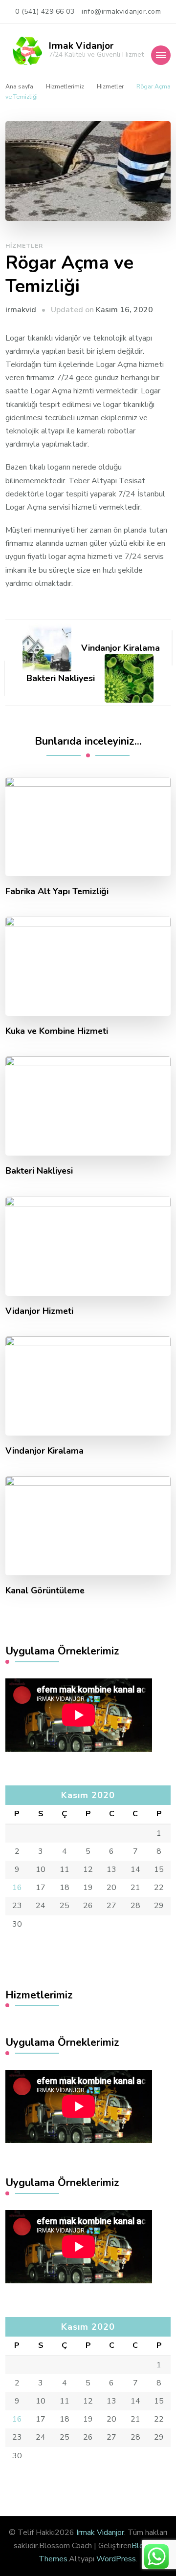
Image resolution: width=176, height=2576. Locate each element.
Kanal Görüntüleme (45, 1591)
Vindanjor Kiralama (44, 1451)
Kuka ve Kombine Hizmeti (57, 1031)
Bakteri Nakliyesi (39, 1171)
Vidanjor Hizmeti (39, 1311)
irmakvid (21, 310)
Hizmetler (24, 246)
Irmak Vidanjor (81, 46)
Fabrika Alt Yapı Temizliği (57, 891)
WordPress (116, 2559)
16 (17, 1888)
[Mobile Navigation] (161, 55)
